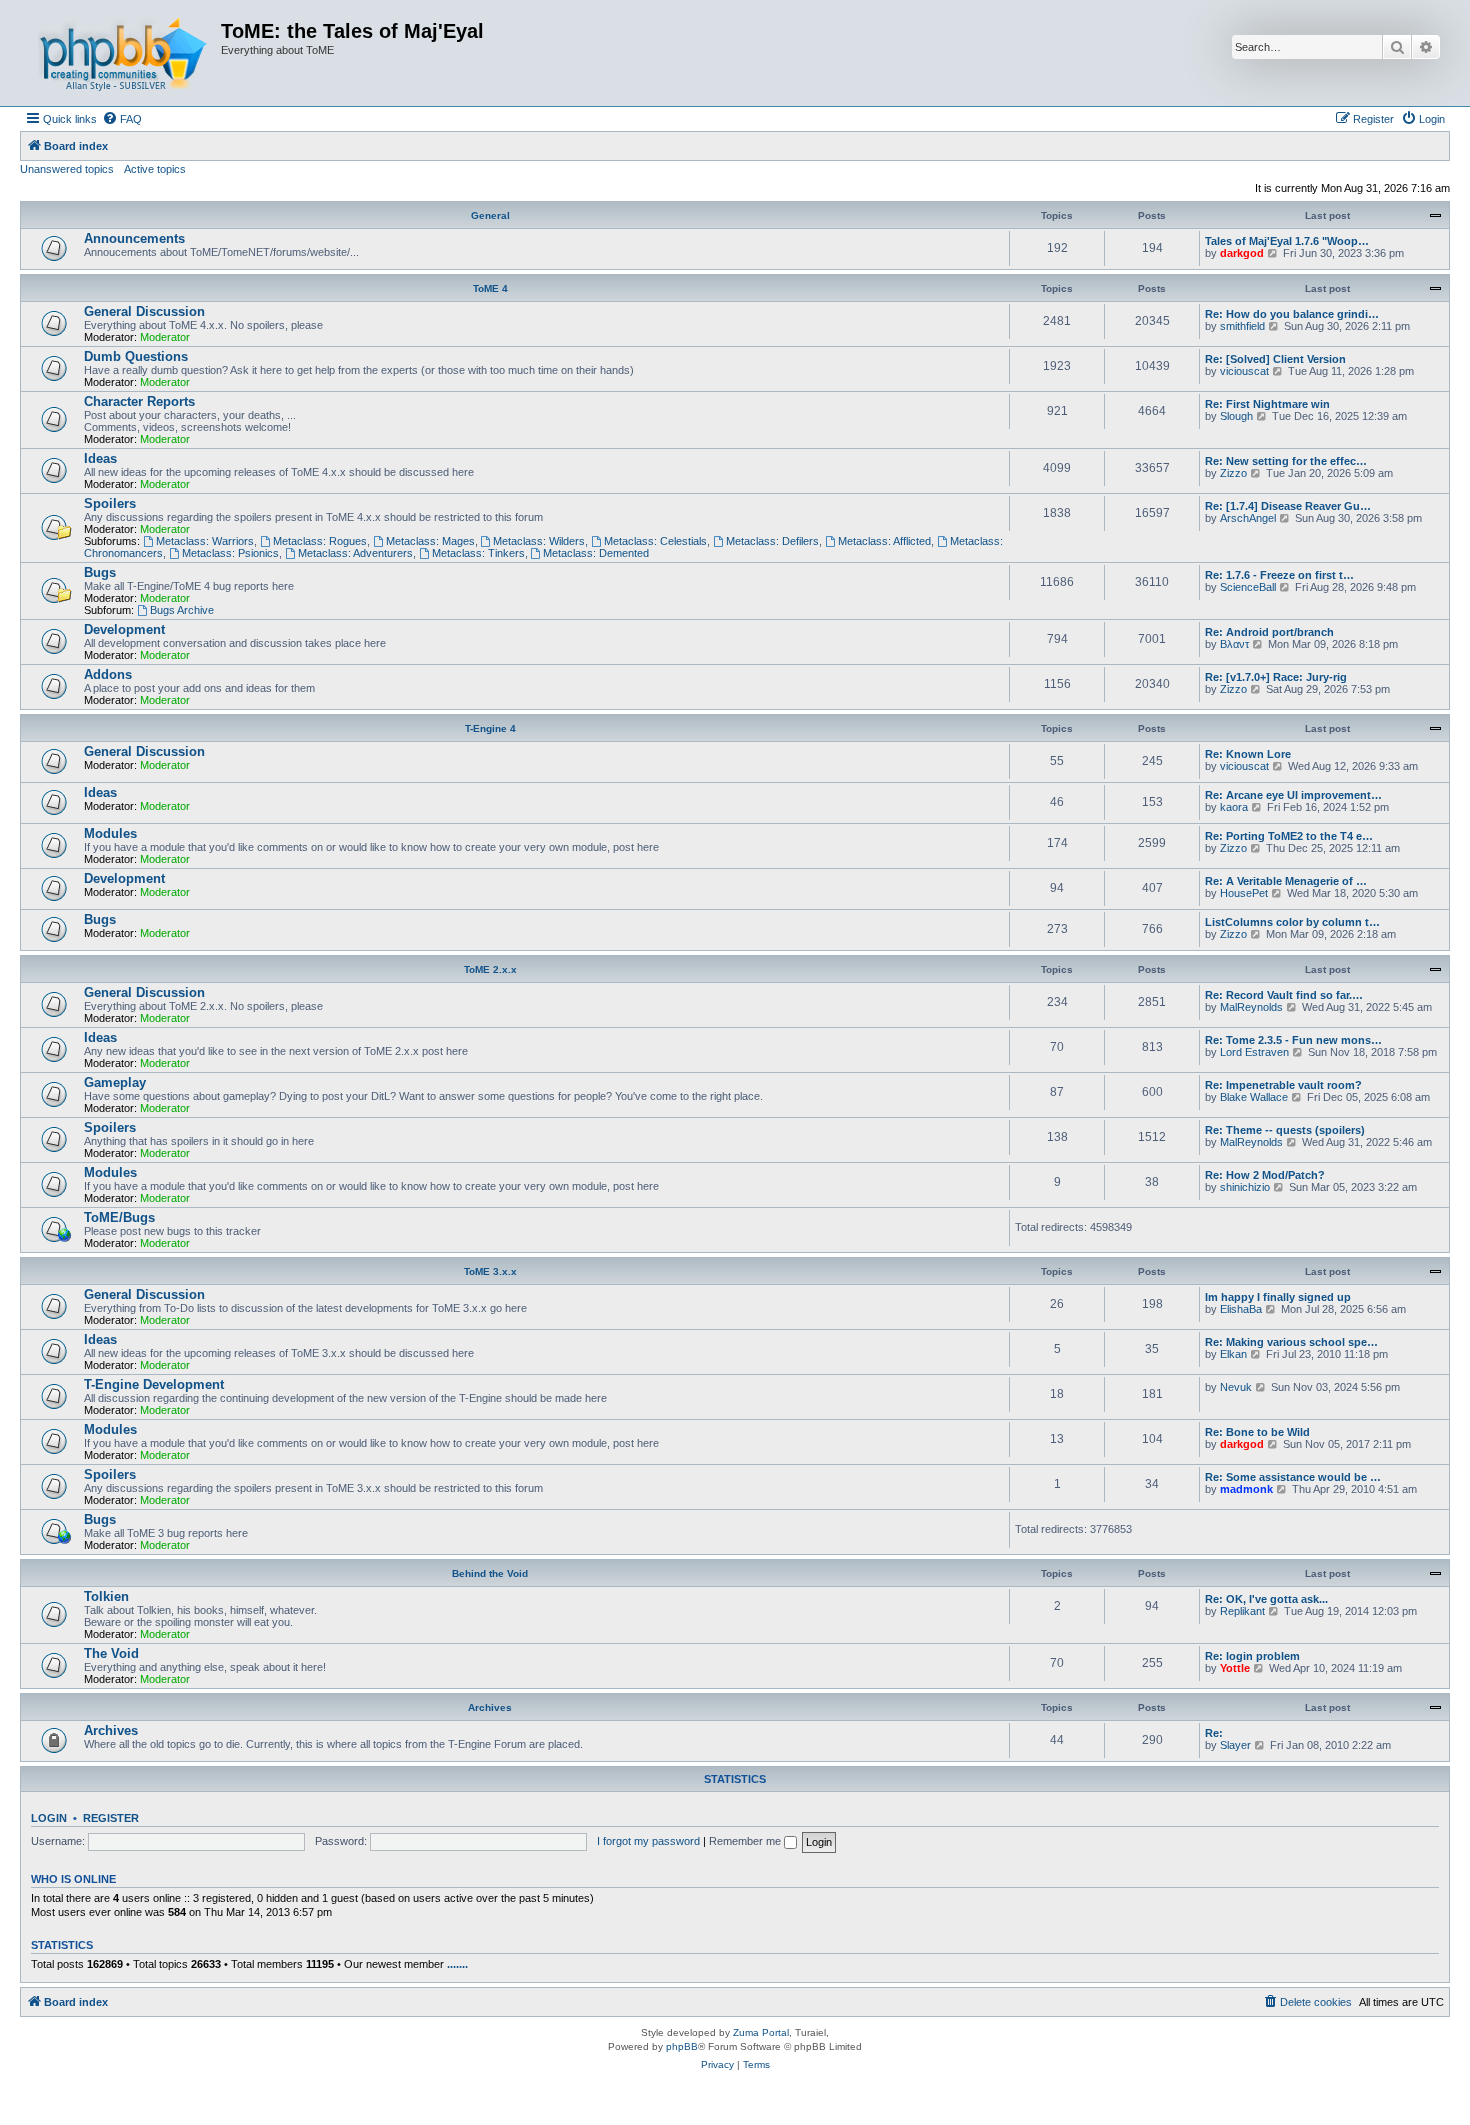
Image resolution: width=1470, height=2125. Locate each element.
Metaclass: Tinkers (478, 553)
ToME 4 (490, 288)
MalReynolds (1251, 1007)
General (490, 215)
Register (111, 1818)
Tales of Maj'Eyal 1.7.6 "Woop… (1287, 241)
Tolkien (106, 1596)
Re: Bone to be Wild (1257, 1432)
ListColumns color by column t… (1292, 922)
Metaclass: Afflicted (884, 541)
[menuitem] (122, 119)
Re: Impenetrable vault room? (1283, 1085)
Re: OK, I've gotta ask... (1266, 1599)
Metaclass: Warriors (205, 541)
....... (457, 1964)
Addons (108, 674)
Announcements (134, 238)
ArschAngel (1248, 518)
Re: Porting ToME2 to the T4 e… (1289, 836)
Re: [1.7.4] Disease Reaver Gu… (1288, 506)
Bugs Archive (182, 610)
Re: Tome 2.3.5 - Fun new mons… (1293, 1040)
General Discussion (144, 311)
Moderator (165, 337)
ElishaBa (1241, 1309)
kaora (1234, 807)
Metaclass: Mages (430, 541)
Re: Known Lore (1248, 754)
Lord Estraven (1254, 1052)
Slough (1236, 416)
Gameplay (115, 1082)
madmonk (1246, 1489)
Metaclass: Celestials (655, 541)
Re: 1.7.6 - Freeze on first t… (1279, 575)
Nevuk (1236, 1387)
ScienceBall (1248, 587)
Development (124, 629)
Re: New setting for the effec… (1286, 461)
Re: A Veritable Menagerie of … (1286, 881)
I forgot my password (648, 1841)
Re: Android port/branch (1269, 632)
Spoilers (110, 503)
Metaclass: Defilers (772, 541)
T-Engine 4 (490, 728)
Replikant (1242, 1611)
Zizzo (1233, 473)
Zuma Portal (761, 2032)
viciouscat (1244, 371)
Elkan (1233, 1354)
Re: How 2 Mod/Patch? (1265, 1175)
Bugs (100, 572)
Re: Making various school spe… (1291, 1342)
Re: (1214, 1733)
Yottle (1235, 1668)
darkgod (1242, 253)
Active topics (155, 169)
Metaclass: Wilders (539, 541)
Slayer (1235, 1745)
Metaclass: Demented (596, 553)
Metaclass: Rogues (320, 541)
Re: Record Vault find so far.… (1284, 995)
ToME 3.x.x (490, 1271)
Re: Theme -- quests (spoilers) (1285, 1130)
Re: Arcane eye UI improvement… (1293, 795)
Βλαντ (1234, 644)
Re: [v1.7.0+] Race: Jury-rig (1276, 677)
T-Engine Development (154, 1384)
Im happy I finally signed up (1278, 1297)
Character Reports (139, 401)
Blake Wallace (1254, 1097)
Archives (490, 1707)
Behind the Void (490, 1573)
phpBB (682, 2046)
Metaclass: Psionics (230, 553)
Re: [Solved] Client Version (1275, 359)
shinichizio (1245, 1187)
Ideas (100, 458)
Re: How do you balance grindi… (1292, 314)
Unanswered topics (67, 169)
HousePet (1244, 893)
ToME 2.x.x (490, 969)
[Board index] (123, 53)
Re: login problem (1252, 1656)
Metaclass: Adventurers (355, 553)
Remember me (746, 1841)
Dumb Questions (136, 356)
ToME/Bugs (119, 1217)
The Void (111, 1653)
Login (49, 1818)
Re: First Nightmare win (1267, 404)
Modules (110, 833)
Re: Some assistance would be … (1293, 1477)
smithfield (1242, 326)
